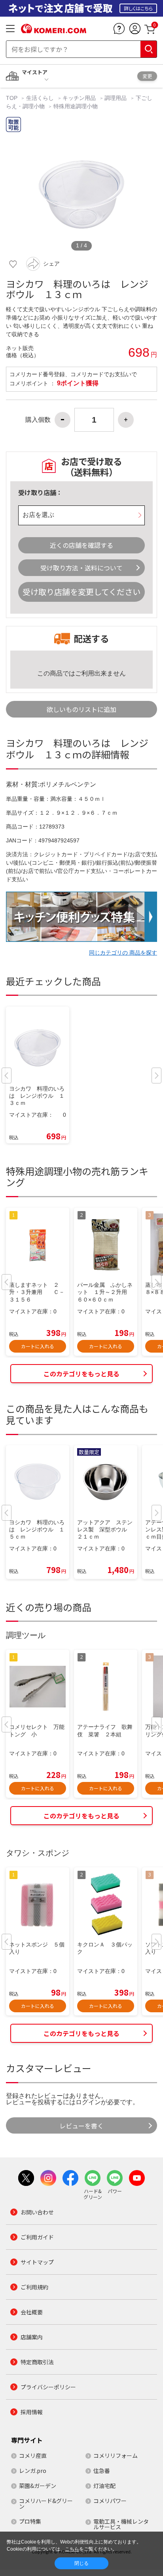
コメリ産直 (33, 2455)
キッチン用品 (79, 98)
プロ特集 (30, 2521)
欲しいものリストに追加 (81, 709)
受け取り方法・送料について (81, 568)
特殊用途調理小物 (76, 106)
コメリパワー (110, 2501)
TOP (12, 98)
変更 (147, 76)
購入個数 (38, 420)
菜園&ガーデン (38, 2486)
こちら (72, 2549)
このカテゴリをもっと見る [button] (81, 1374)
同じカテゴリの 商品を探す (123, 953)
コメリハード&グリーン (46, 2503)
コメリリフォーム (116, 2455)
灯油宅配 (104, 2486)
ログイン (88, 2102)
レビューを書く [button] (81, 2126)
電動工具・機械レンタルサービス (121, 2524)
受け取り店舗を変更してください (81, 592)
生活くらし (40, 98)
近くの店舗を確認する (81, 545)
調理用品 (116, 98)
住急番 (102, 2471)
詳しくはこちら (138, 8)
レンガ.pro (33, 2471)
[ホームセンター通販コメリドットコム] (54, 31)
